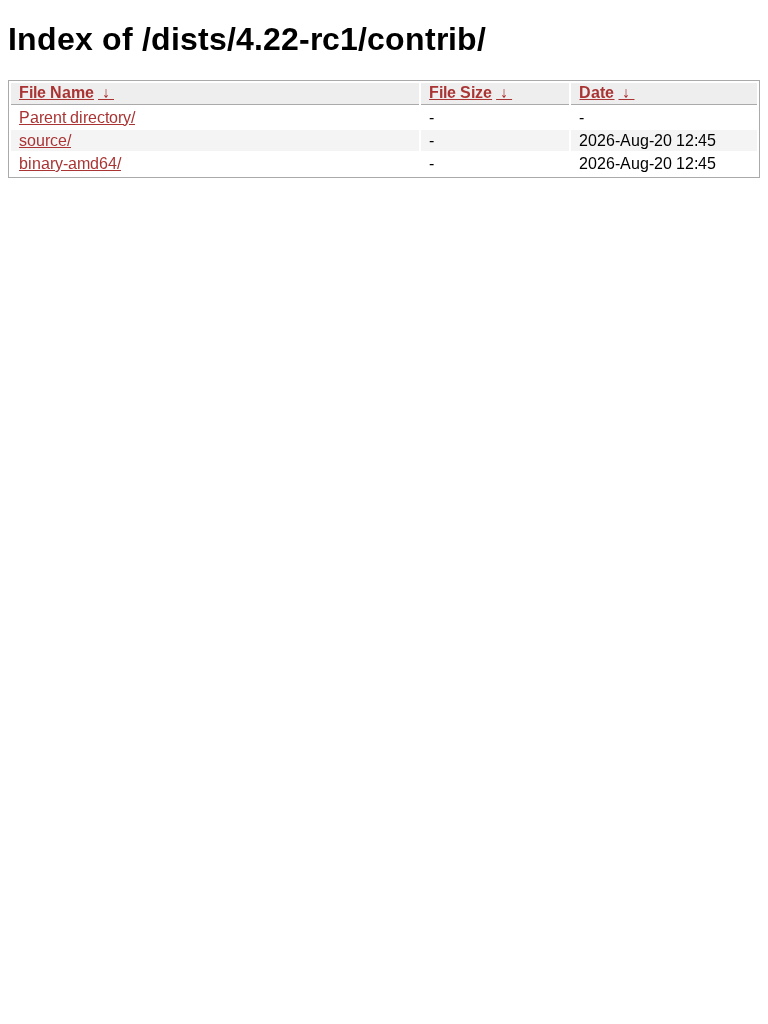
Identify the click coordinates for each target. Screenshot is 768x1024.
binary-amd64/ (70, 163)
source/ (45, 140)
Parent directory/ (77, 117)
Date (596, 92)
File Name (56, 92)
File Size (460, 92)
